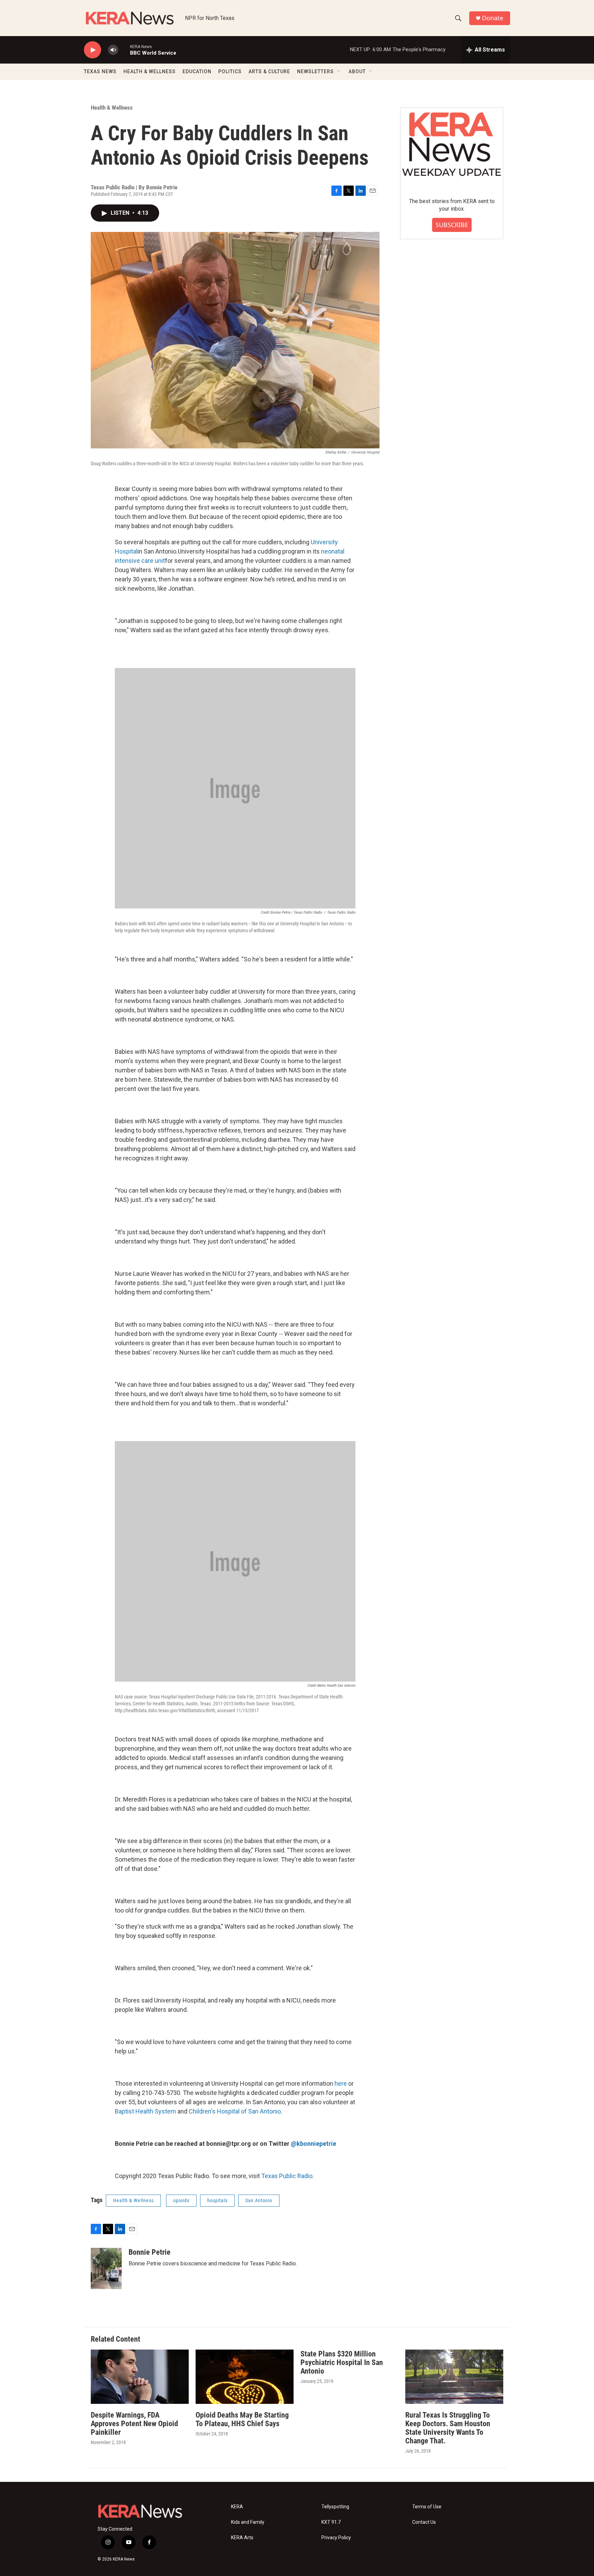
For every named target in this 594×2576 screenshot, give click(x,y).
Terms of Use (427, 2507)
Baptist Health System (145, 2111)
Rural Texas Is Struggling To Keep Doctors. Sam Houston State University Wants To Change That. (448, 2428)
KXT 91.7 (331, 2522)
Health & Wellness (112, 108)
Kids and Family (248, 2522)
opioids (181, 2200)
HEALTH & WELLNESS (150, 71)
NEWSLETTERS (315, 71)
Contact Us (424, 2522)
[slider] (124, 50)
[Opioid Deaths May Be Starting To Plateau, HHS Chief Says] (245, 2377)
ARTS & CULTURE (269, 71)
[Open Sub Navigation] (339, 71)
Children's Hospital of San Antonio (235, 2111)
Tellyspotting (335, 2507)
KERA (237, 2507)
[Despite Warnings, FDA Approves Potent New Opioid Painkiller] (140, 2377)
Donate (493, 18)
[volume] (113, 50)
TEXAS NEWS (100, 71)
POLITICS (230, 71)
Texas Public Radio (287, 2176)
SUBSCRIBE (452, 225)
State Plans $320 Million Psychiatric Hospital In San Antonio (342, 2362)
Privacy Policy (336, 2538)
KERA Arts (242, 2538)
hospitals (217, 2200)
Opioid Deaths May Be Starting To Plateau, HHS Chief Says (242, 2419)
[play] (92, 50)
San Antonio (259, 2200)
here (341, 2083)
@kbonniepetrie (313, 2144)
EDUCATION (197, 71)
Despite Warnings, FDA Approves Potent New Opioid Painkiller (134, 2424)
